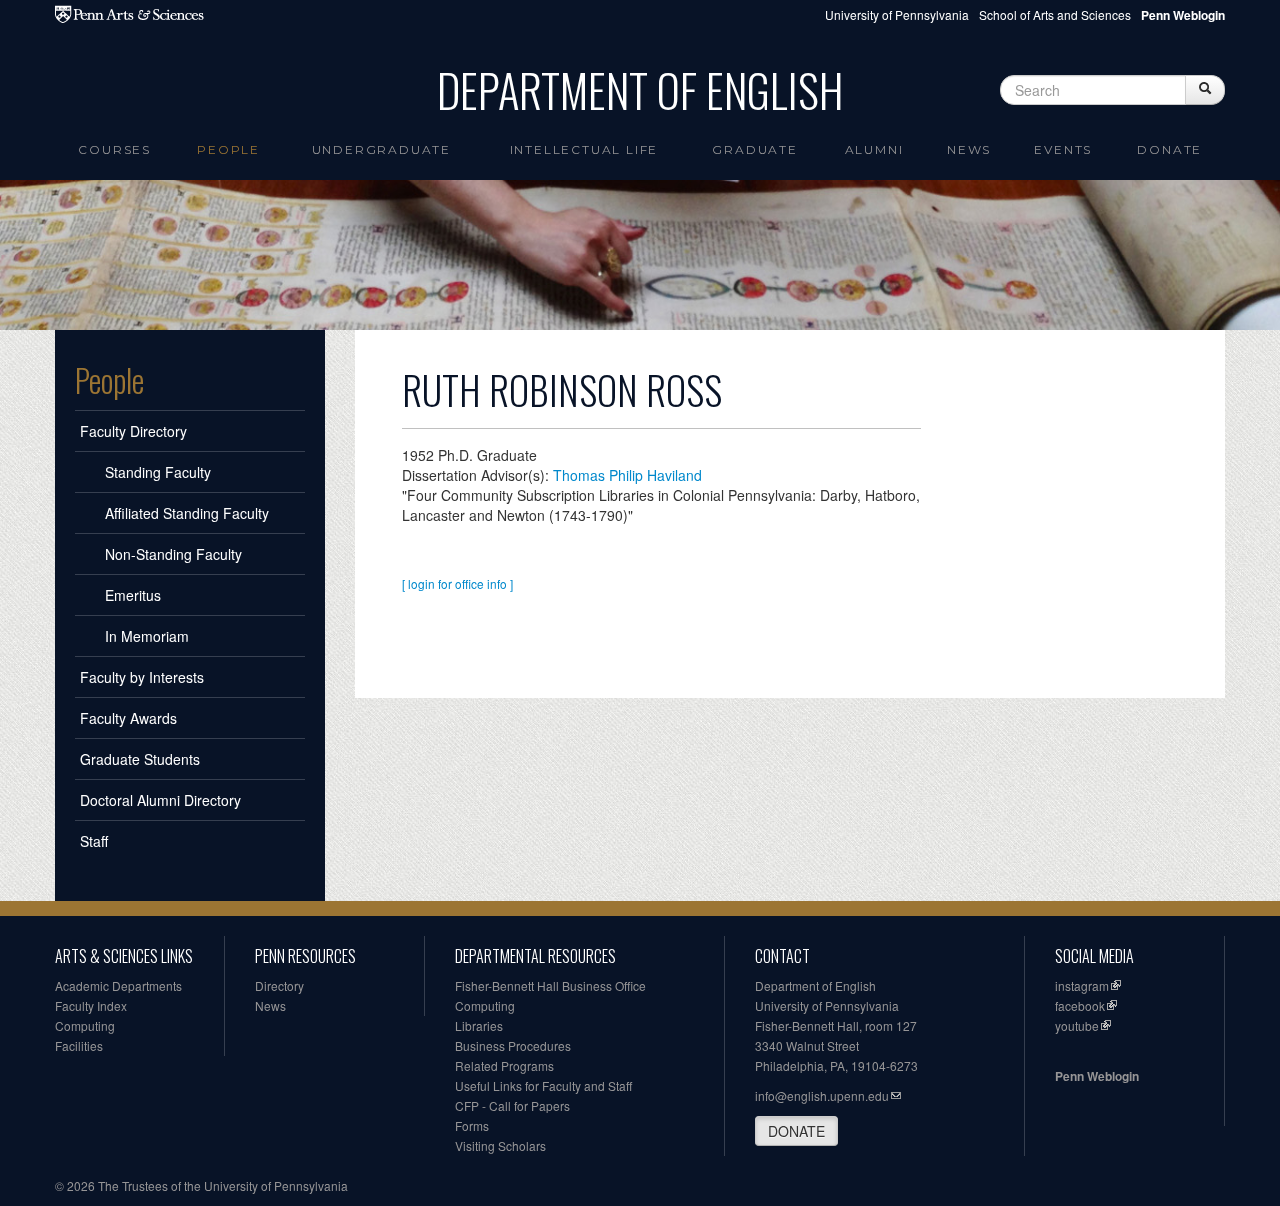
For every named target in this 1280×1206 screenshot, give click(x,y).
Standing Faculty (158, 472)
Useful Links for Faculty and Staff (543, 1085)
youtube (1077, 1025)
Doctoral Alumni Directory (160, 800)
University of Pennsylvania (897, 14)
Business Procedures (513, 1045)
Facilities (79, 1045)
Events (1063, 149)
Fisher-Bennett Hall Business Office (550, 985)
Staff (94, 841)
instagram (1082, 985)
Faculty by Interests (142, 677)
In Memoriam (147, 636)
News (969, 149)
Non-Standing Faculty (173, 554)
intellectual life (584, 149)
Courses (114, 149)
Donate (1169, 149)
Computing (85, 1025)
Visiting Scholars (500, 1145)
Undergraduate (381, 149)
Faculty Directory (133, 431)
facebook (1080, 1005)
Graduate (754, 149)
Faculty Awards (128, 718)
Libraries (479, 1025)
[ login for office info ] (457, 583)
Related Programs (504, 1065)
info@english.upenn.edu (822, 1095)
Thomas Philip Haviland (627, 475)
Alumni (874, 149)
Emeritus (133, 595)
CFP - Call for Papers (512, 1105)
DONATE (796, 1131)
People (228, 149)
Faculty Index (91, 1005)
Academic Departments (118, 985)
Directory (279, 985)
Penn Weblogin (1097, 1076)
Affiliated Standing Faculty (187, 513)
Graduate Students (140, 759)
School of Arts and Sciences (1055, 14)
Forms (472, 1125)
